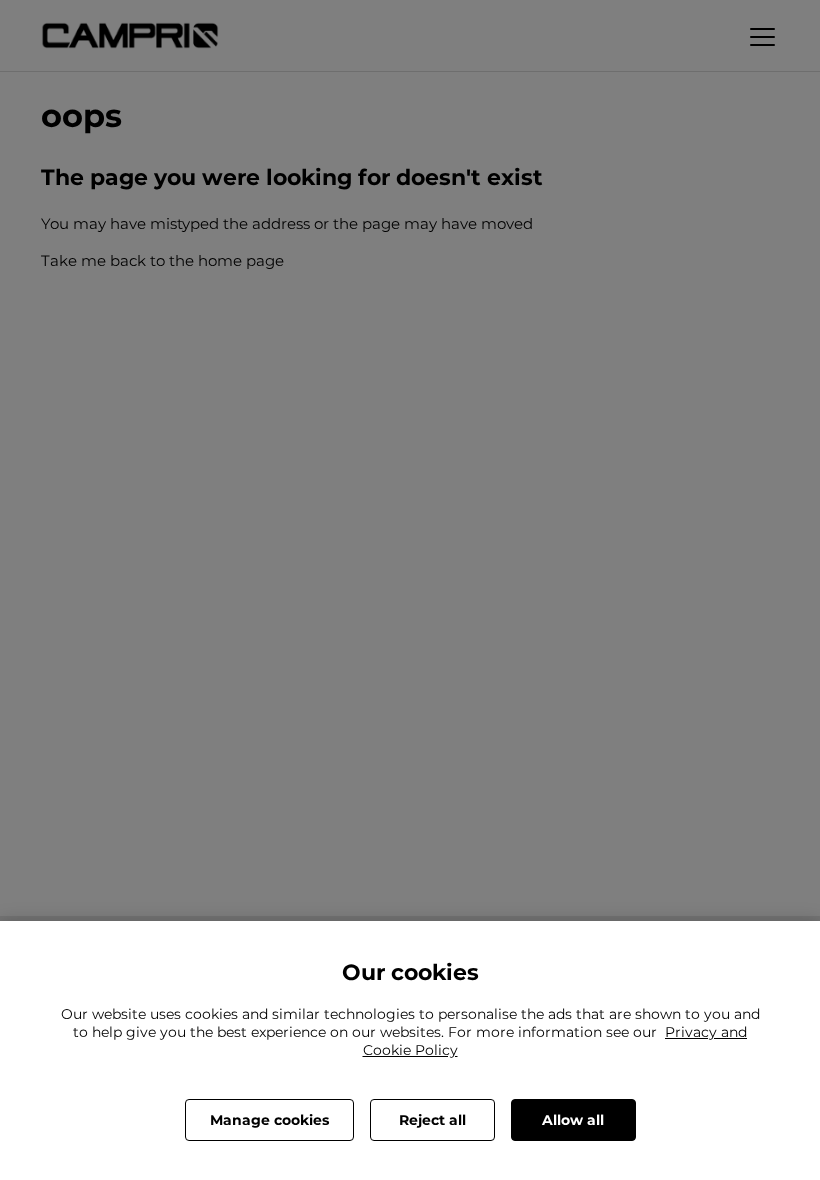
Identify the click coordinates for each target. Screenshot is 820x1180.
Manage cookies (269, 1120)
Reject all (432, 1120)
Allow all (573, 1120)
